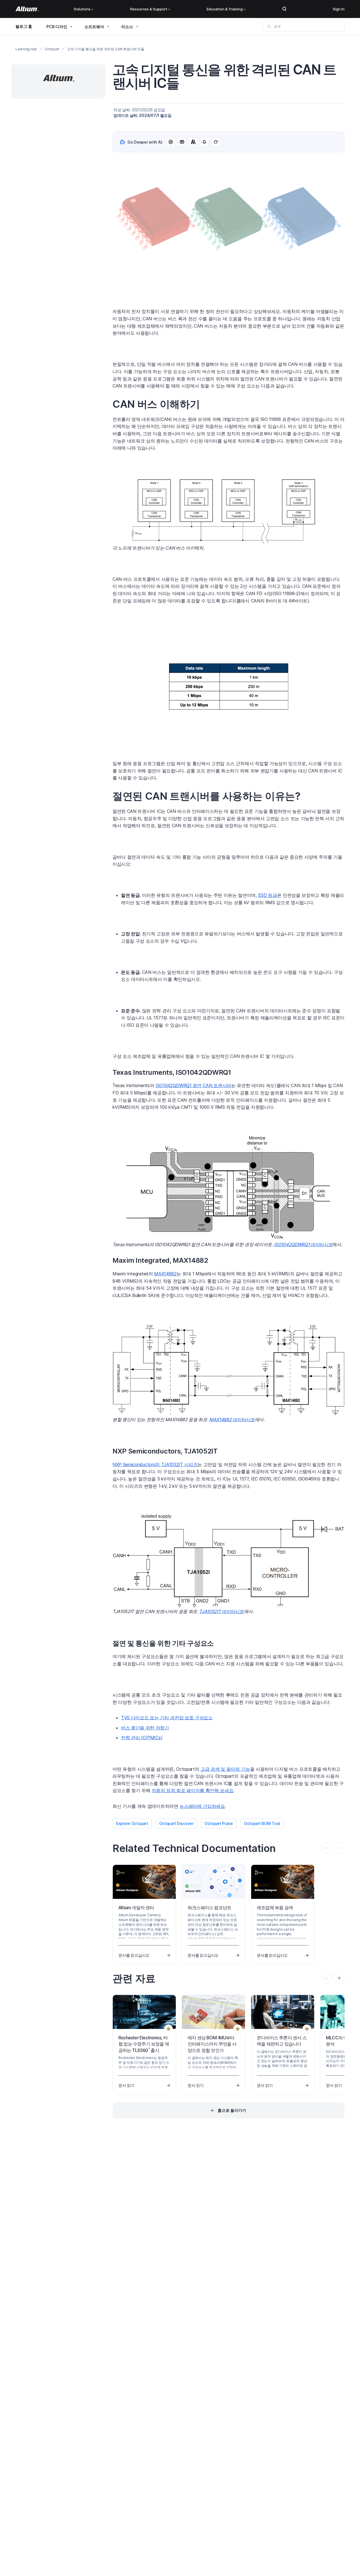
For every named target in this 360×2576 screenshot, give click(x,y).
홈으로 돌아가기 (232, 2110)
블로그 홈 (24, 26)
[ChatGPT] (171, 142)
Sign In (339, 9)
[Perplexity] (182, 142)
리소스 (127, 27)
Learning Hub (26, 49)
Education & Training (225, 9)
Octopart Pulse (219, 1823)
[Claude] (193, 142)
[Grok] (216, 142)
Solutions (82, 9)
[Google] (204, 142)
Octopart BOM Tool (262, 1823)
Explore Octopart (132, 1823)
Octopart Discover (176, 1823)
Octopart (52, 49)
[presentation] (339, 1978)
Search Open (284, 9)
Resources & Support (149, 9)
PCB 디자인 (57, 27)
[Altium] (27, 9)
